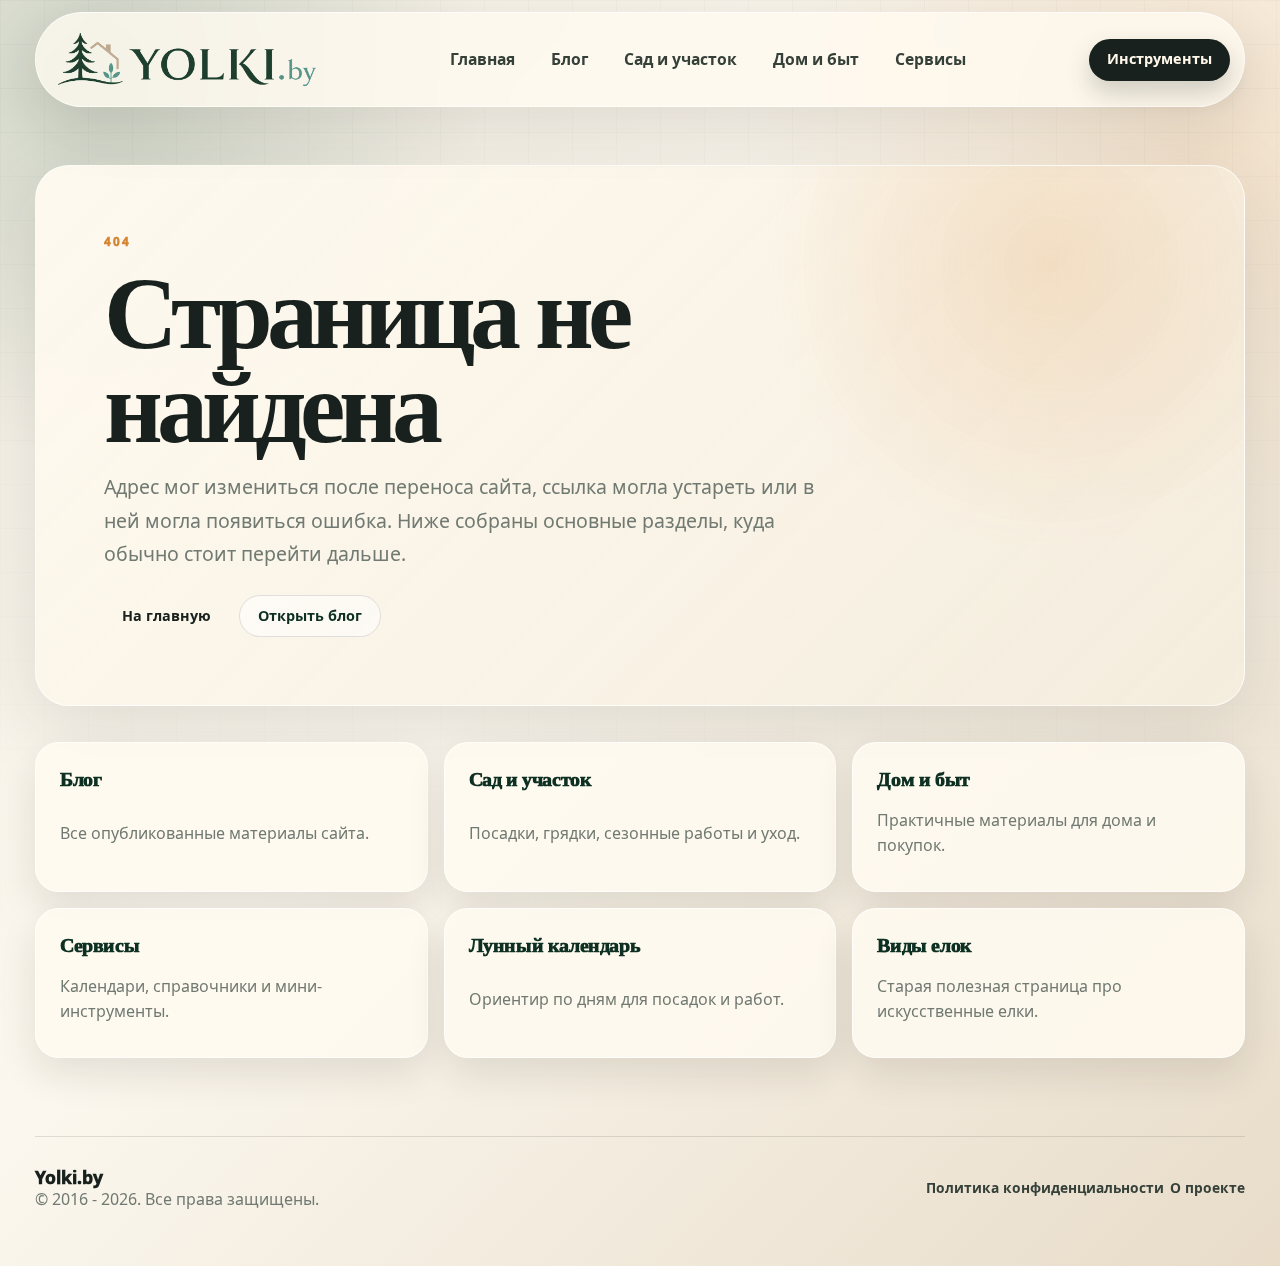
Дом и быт (816, 59)
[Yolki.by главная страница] (187, 59)
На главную (166, 615)
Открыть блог (310, 615)
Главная (482, 59)
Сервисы (930, 59)
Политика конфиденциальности (1045, 1188)
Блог (569, 59)
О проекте (1207, 1188)
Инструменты (1159, 58)
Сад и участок (680, 59)
